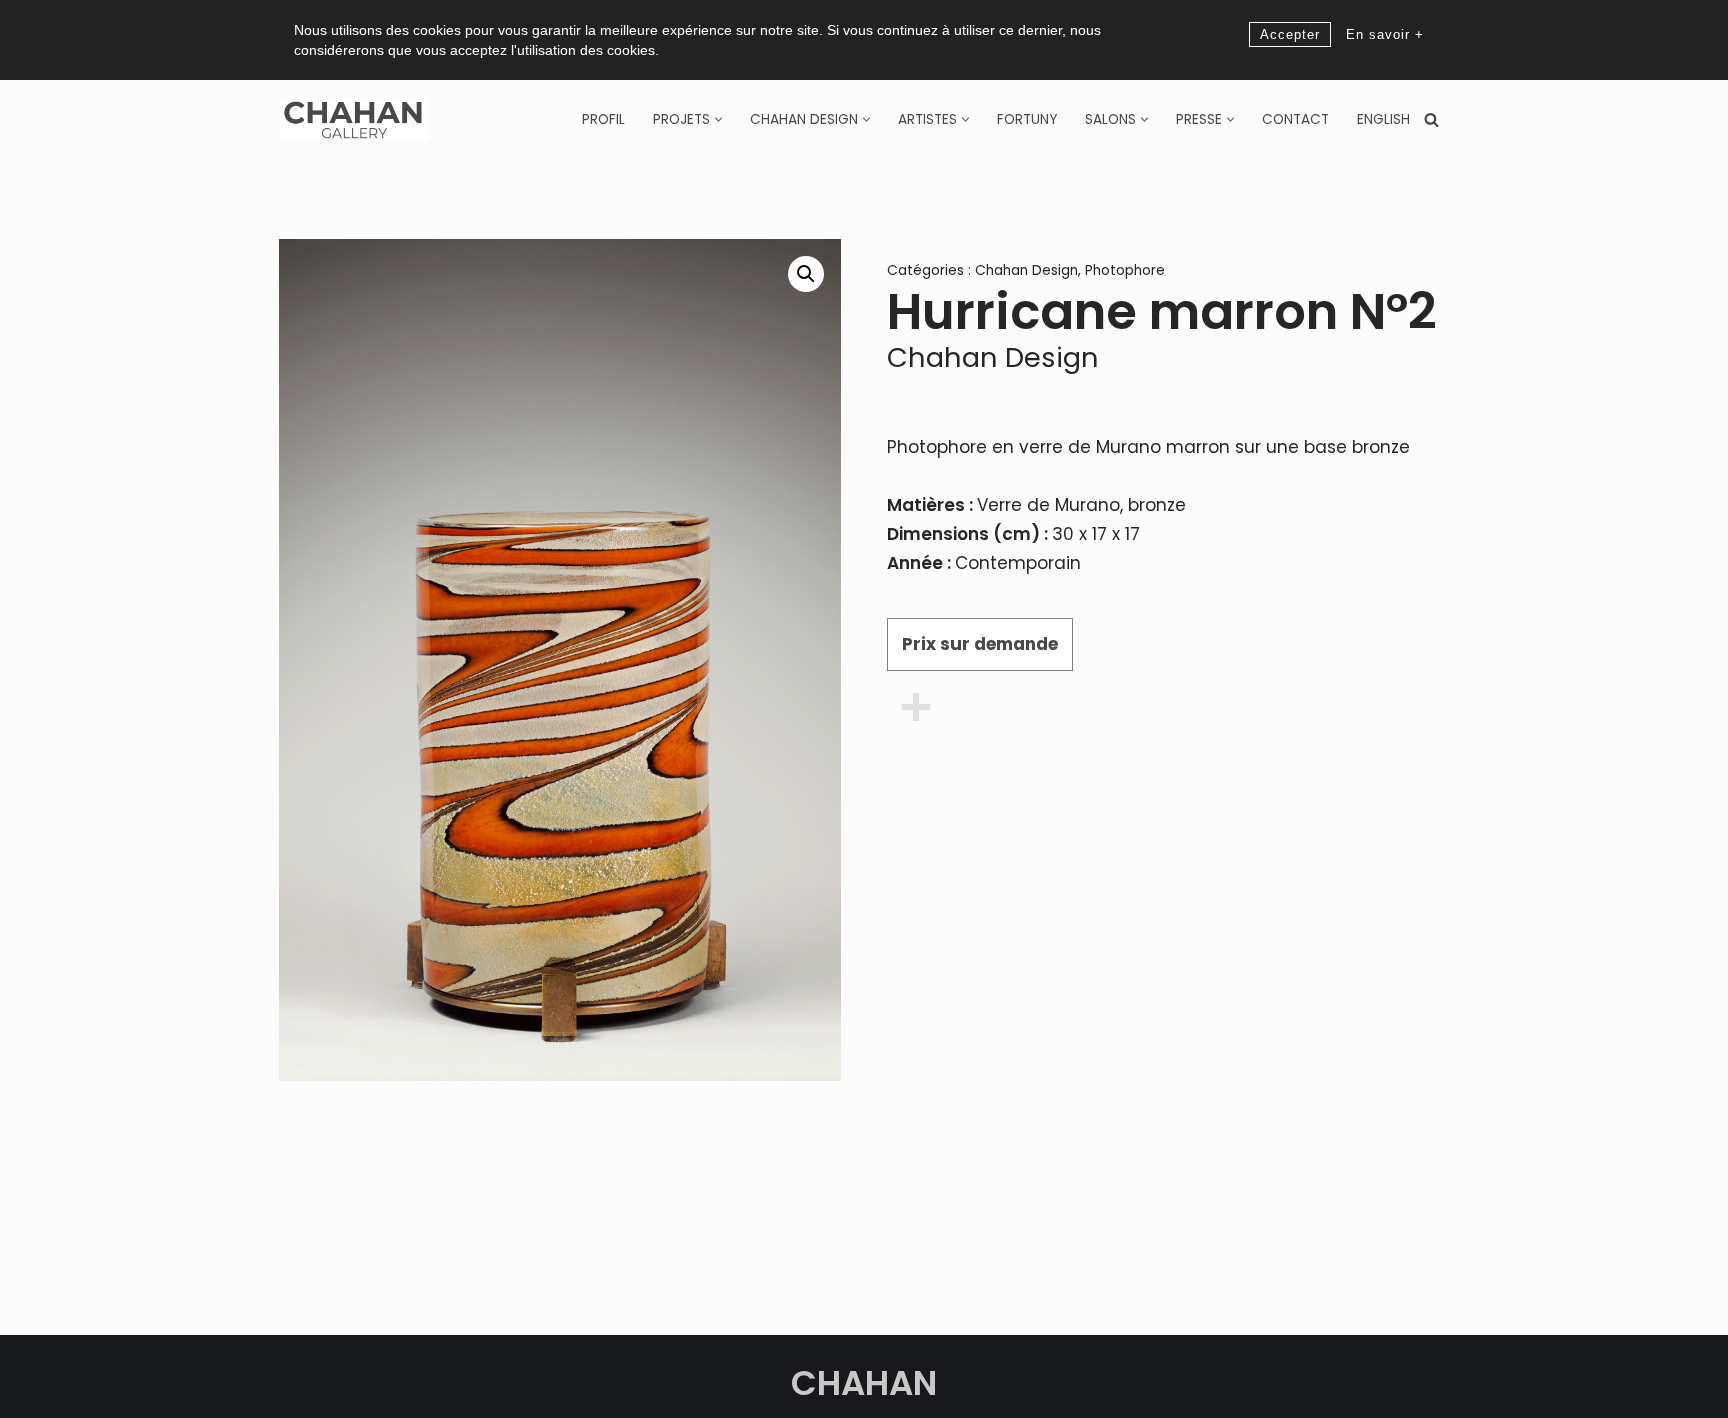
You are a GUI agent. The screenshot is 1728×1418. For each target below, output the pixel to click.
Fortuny (1027, 119)
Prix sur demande (980, 644)
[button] (718, 119)
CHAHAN (864, 1383)
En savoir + (1385, 34)
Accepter (1290, 34)
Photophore (1125, 270)
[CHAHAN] (354, 119)
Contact (1295, 119)
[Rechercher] (1431, 119)
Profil (603, 119)
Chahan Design (1026, 270)
